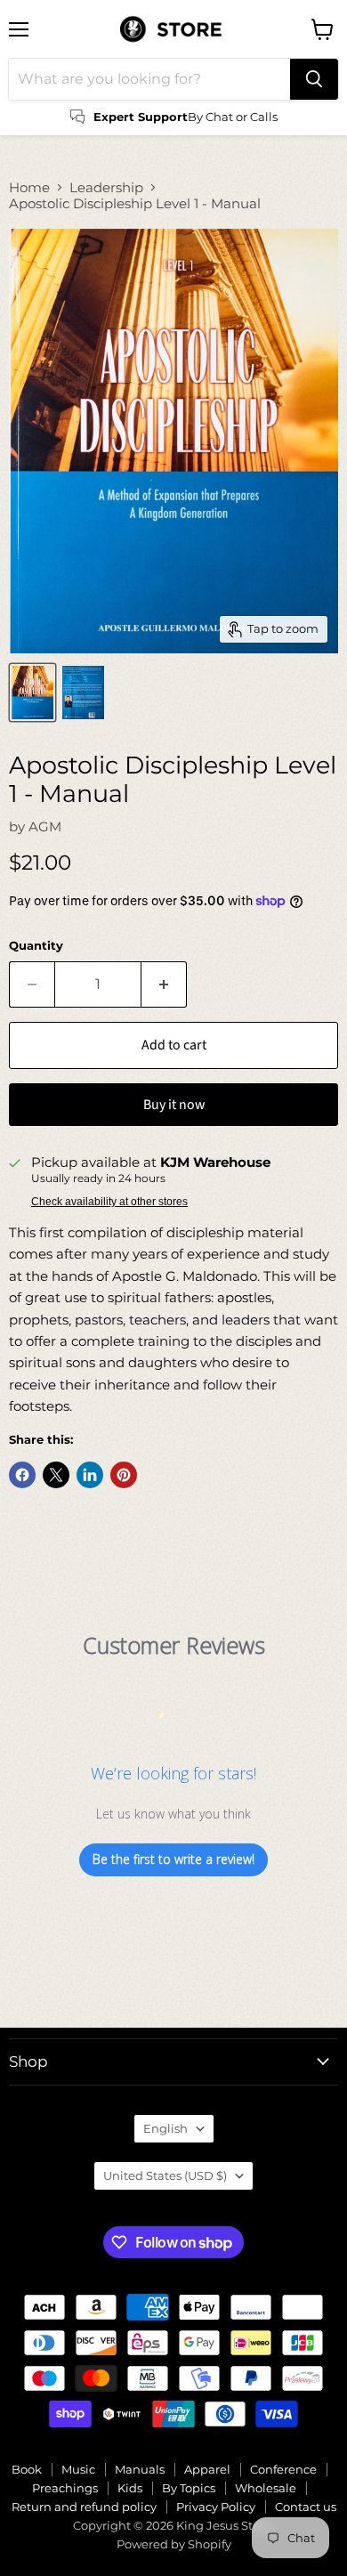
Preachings (65, 2488)
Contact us (306, 2507)
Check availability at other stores (109, 1202)
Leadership (106, 187)
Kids (130, 2488)
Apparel (207, 2469)
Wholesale (266, 2488)
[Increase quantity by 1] (164, 984)
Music (78, 2469)
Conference (283, 2469)
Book (27, 2469)
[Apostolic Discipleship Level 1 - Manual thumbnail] (32, 693)
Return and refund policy (84, 2507)
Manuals (140, 2469)
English (165, 2128)
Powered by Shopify (174, 2544)
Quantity (36, 946)
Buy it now (174, 1105)
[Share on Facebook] (22, 1475)
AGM (45, 826)
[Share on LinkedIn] (90, 1475)
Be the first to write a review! (173, 1859)
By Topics (189, 2488)
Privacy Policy (216, 2507)
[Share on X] (56, 1475)
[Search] (314, 79)
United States (165, 2175)
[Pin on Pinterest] (124, 1475)
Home (29, 187)
